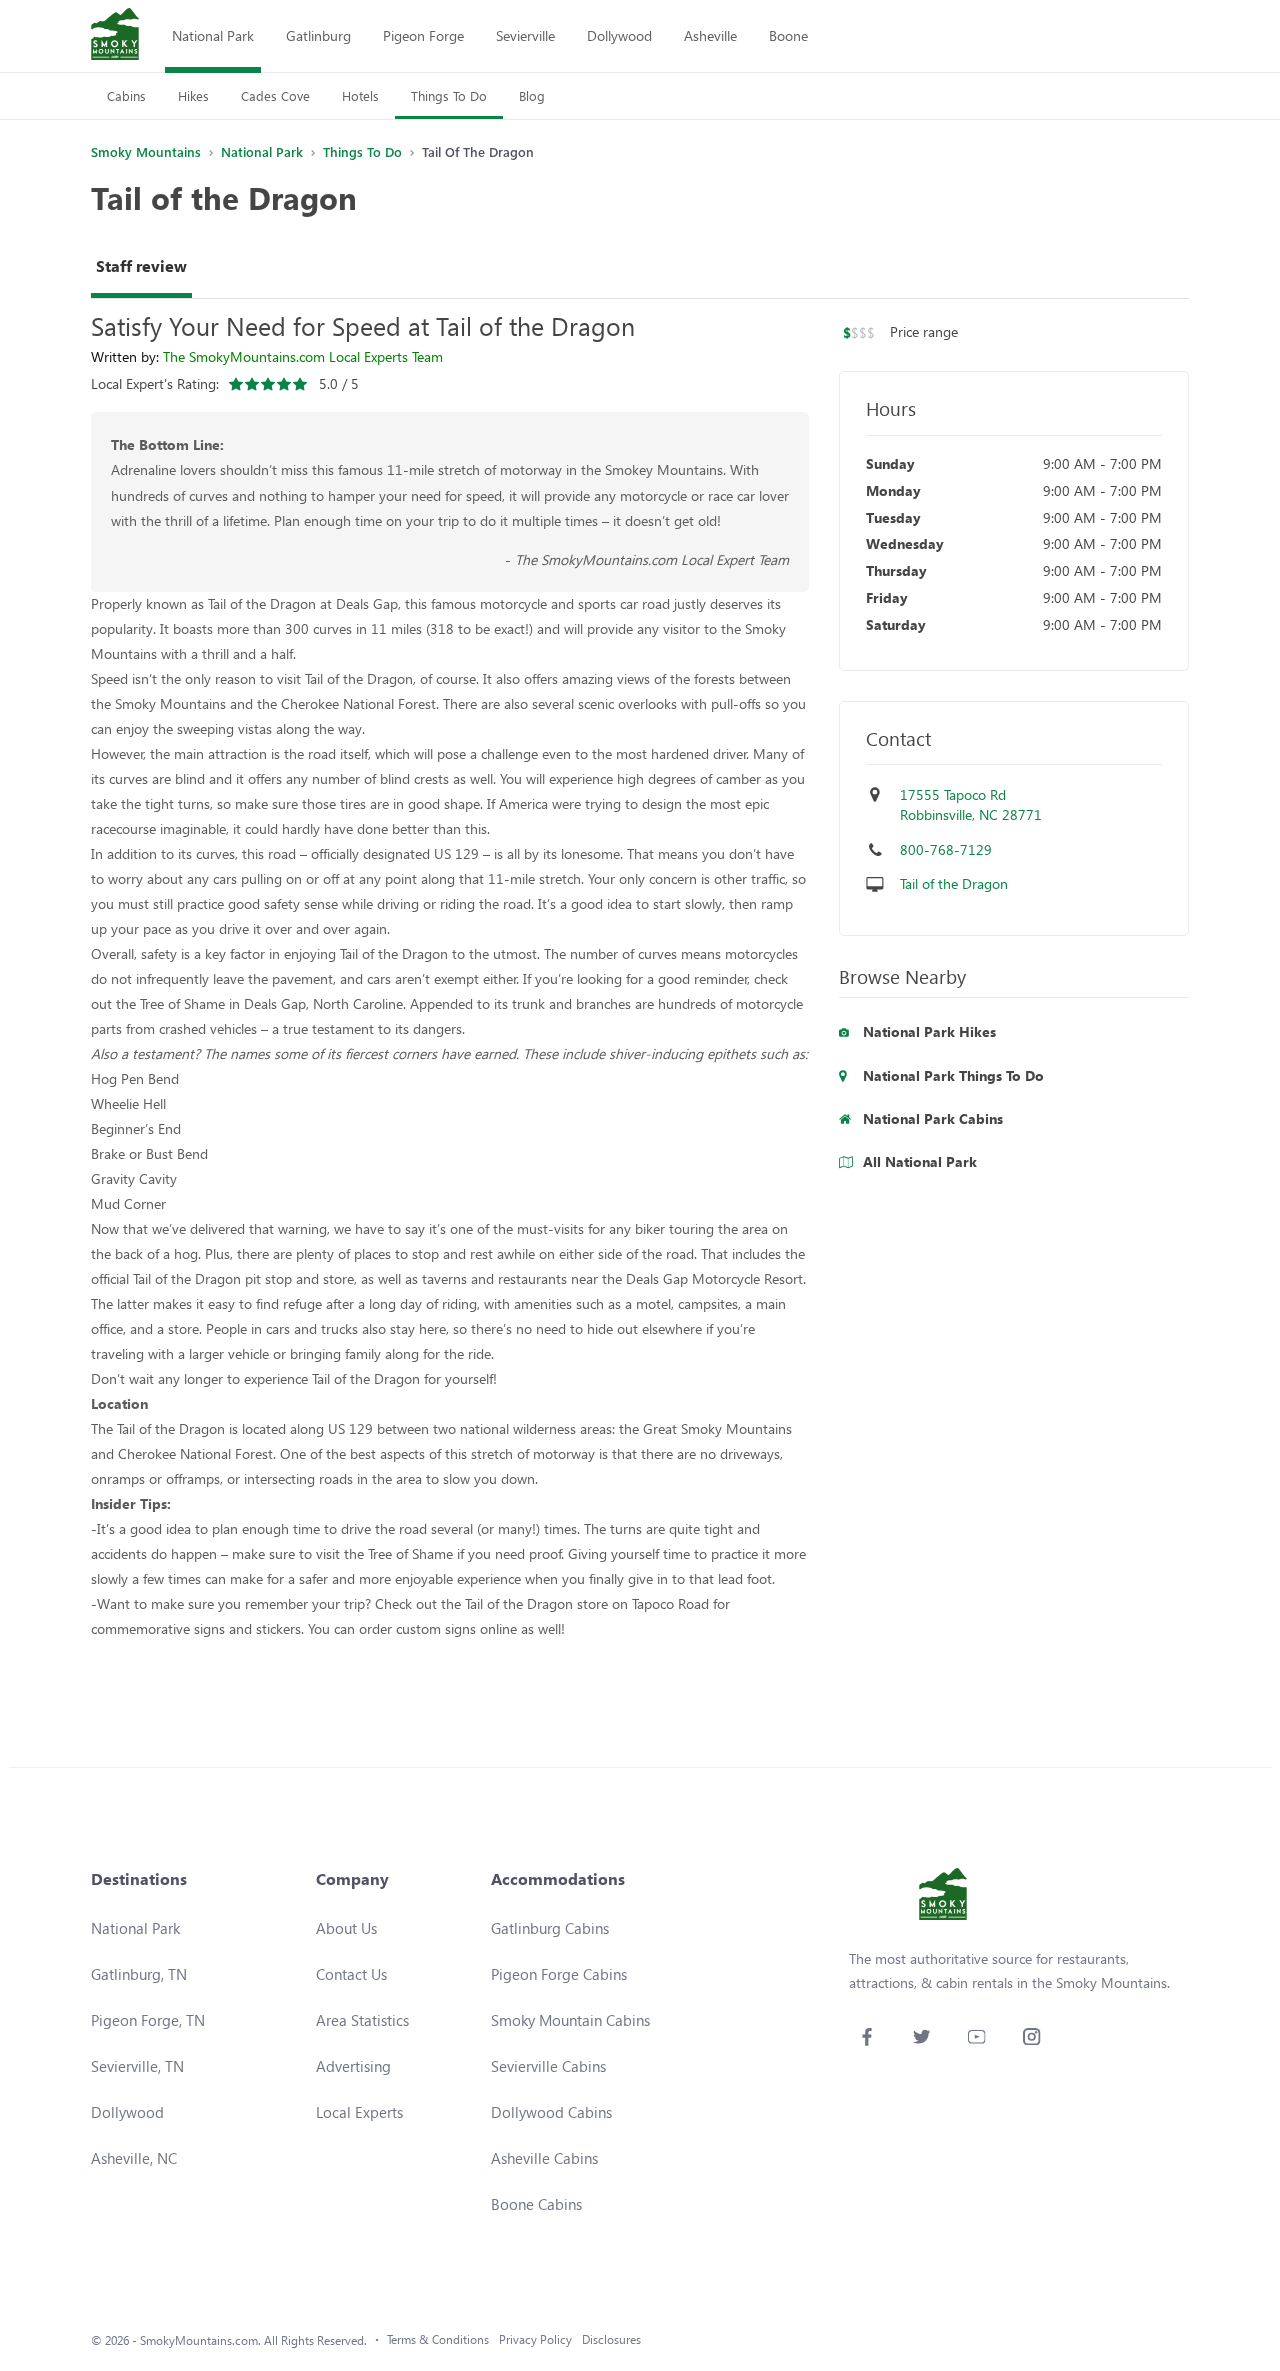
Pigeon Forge (423, 35)
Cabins (126, 95)
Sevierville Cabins (548, 2066)
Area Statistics (362, 2020)
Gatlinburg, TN (139, 1974)
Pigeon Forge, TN (148, 2020)
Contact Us (351, 1974)
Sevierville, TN (137, 2066)
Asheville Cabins (544, 2158)
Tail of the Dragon (954, 883)
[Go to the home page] (115, 36)
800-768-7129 (946, 849)
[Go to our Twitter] (921, 2036)
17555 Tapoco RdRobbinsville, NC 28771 (971, 804)
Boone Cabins (536, 2204)
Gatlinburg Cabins (550, 1928)
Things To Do (449, 95)
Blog (532, 95)
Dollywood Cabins (551, 2112)
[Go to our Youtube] (976, 2036)
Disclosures (611, 2339)
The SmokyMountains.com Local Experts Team (303, 356)
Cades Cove (275, 95)
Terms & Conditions (438, 2339)
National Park (213, 35)
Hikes (193, 95)
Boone (788, 35)
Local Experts (359, 2112)
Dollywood (619, 35)
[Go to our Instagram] (1031, 2036)
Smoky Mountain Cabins (570, 2020)
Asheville (710, 35)
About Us (346, 1928)
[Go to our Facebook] (866, 2036)
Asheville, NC (134, 2158)
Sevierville (525, 35)
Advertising (353, 2066)
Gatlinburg (318, 35)
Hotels (360, 95)
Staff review (141, 266)
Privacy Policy (535, 2339)
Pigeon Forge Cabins (559, 1974)
